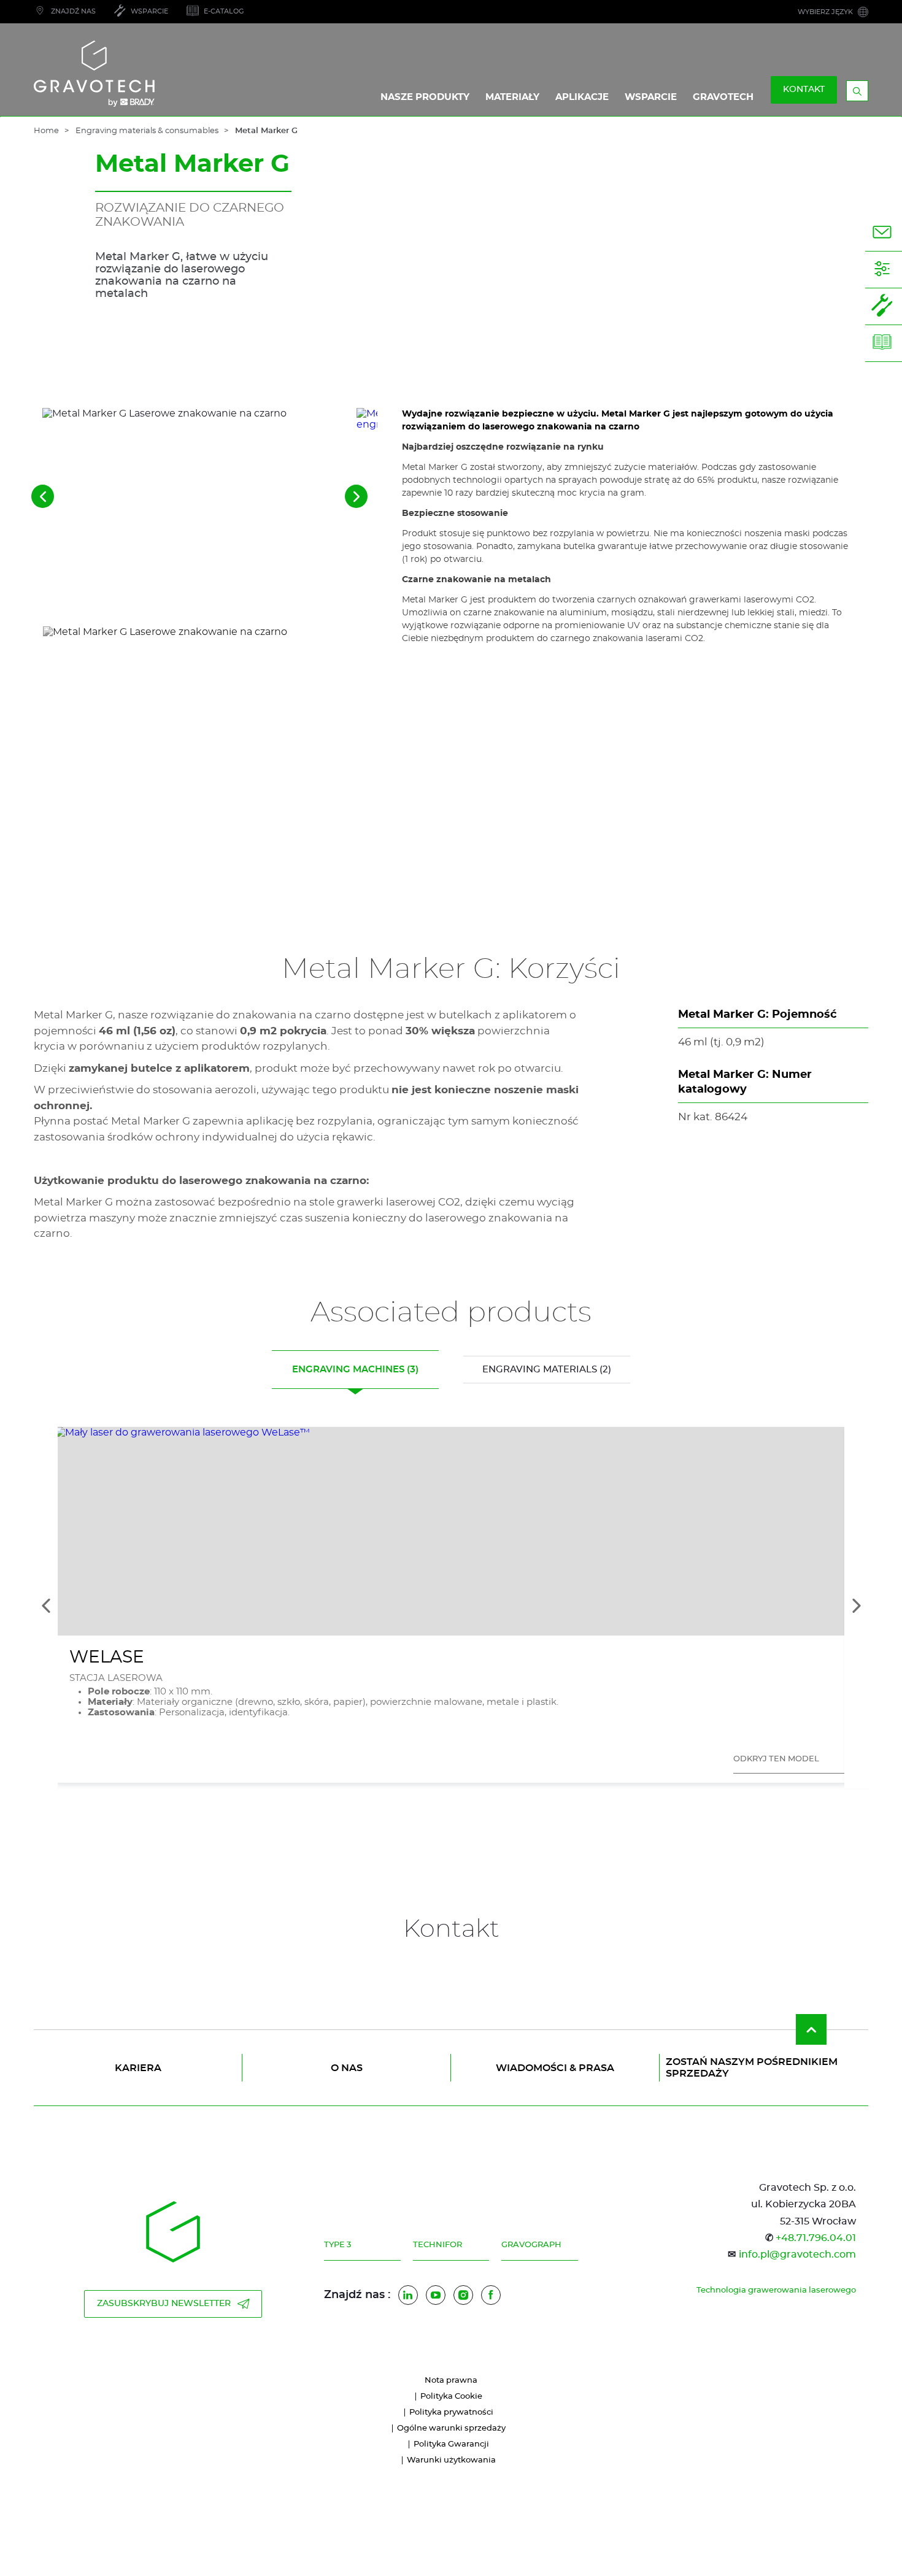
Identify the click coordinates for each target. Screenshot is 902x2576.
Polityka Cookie (451, 2397)
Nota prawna (451, 2381)
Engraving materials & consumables (147, 131)
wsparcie (651, 97)
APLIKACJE (582, 97)
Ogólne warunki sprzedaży (451, 2428)
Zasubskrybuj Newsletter (164, 2304)
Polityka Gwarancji (451, 2444)
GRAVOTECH (723, 97)
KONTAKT (804, 90)
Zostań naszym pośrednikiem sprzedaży (752, 2067)
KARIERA (138, 2068)
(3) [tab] (355, 1370)
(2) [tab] (547, 1370)
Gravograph (531, 2245)
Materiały (512, 97)
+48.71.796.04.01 (816, 2238)
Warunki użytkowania (451, 2460)
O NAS (347, 2068)
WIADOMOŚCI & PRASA (555, 2068)
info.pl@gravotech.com (797, 2255)
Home (46, 131)
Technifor (438, 2245)
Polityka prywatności (451, 2413)
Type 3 (337, 2245)
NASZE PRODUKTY (425, 97)
